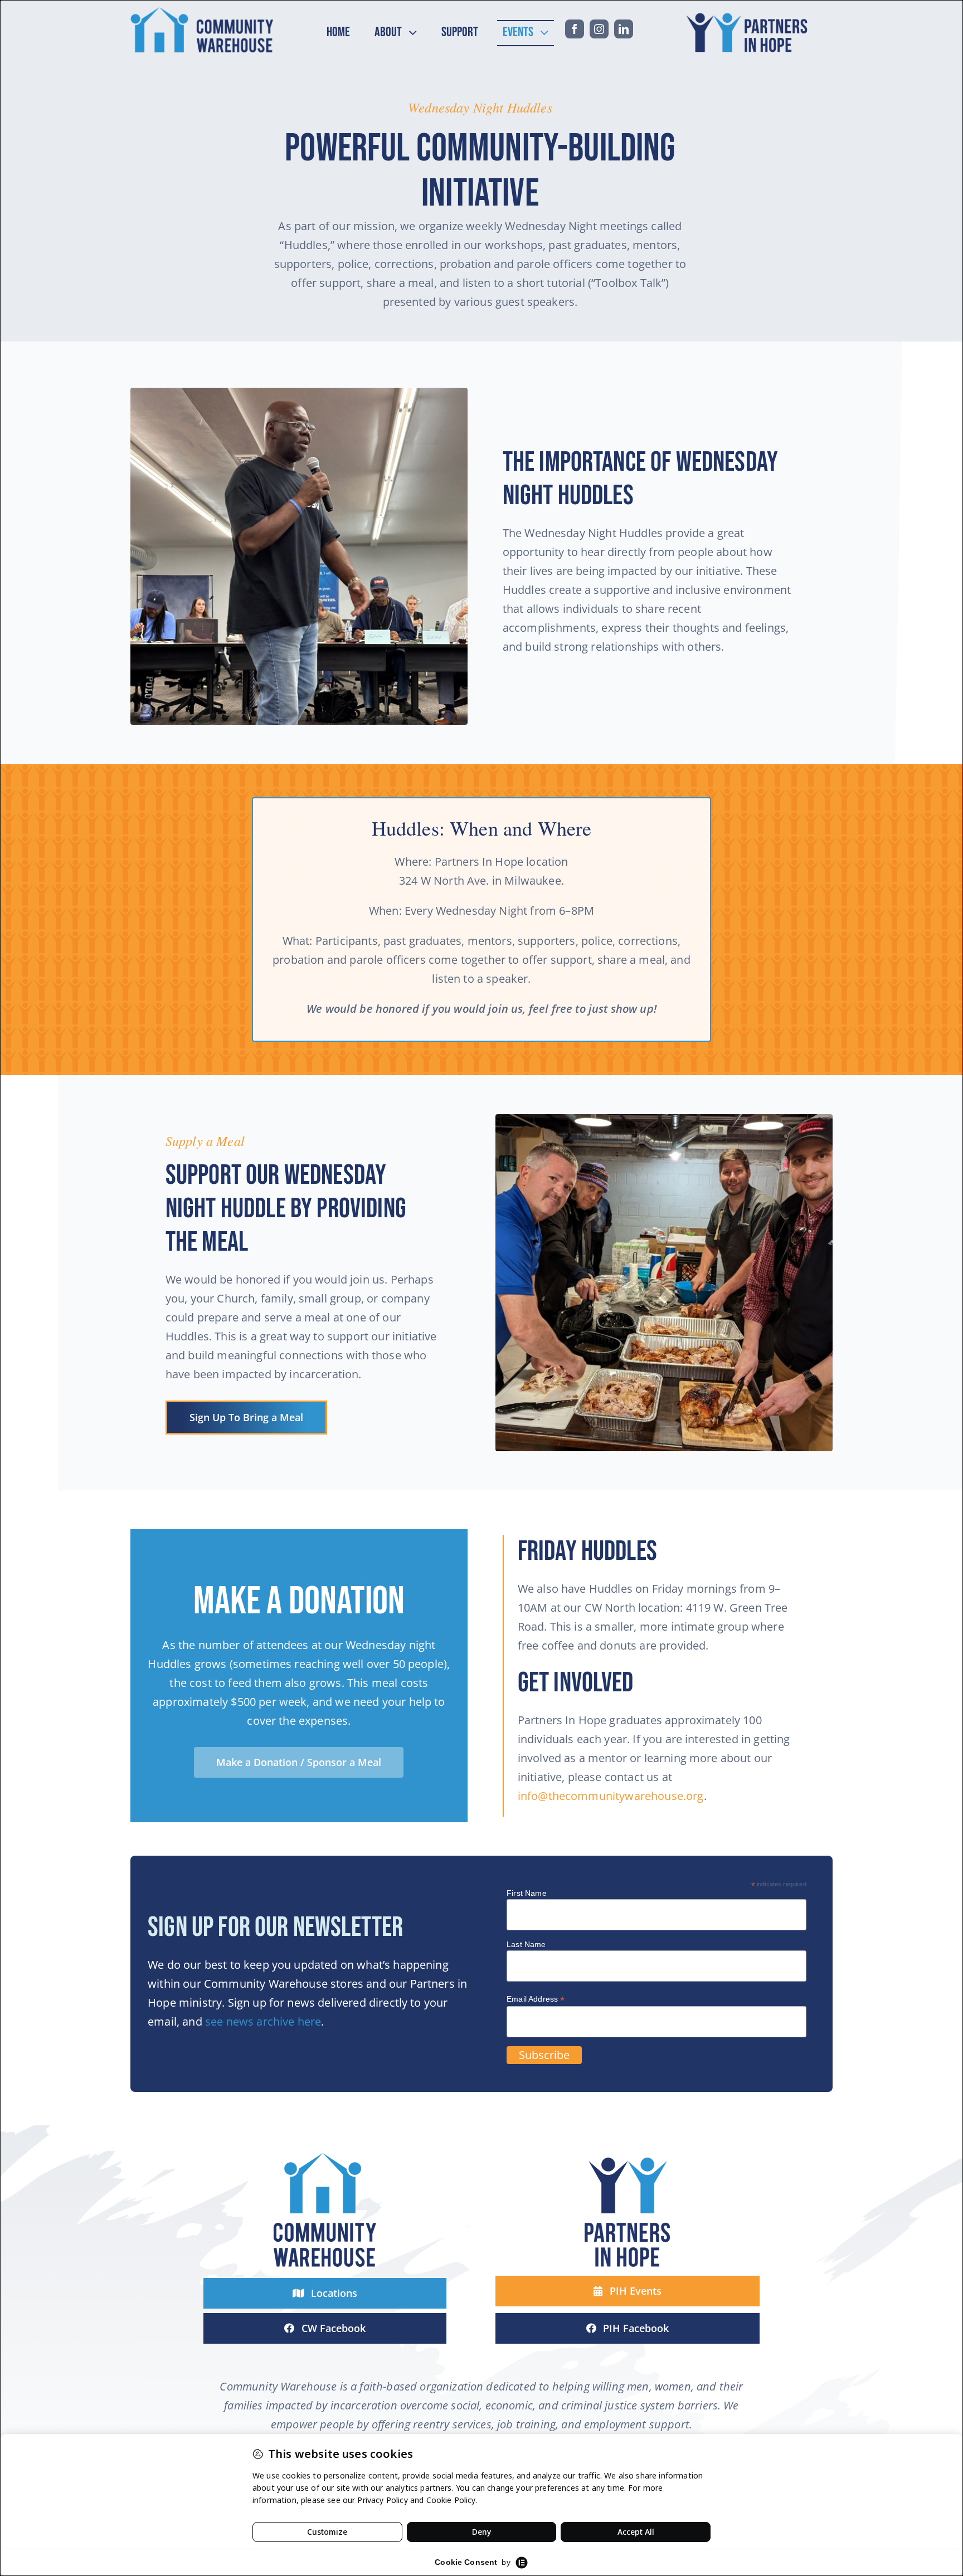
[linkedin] (624, 29)
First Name (527, 1893)
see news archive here (263, 2021)
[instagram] (599, 29)
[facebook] (575, 29)
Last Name (526, 1944)
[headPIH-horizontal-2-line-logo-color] (750, 12)
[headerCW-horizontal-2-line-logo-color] (202, 12)
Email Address (536, 1999)
